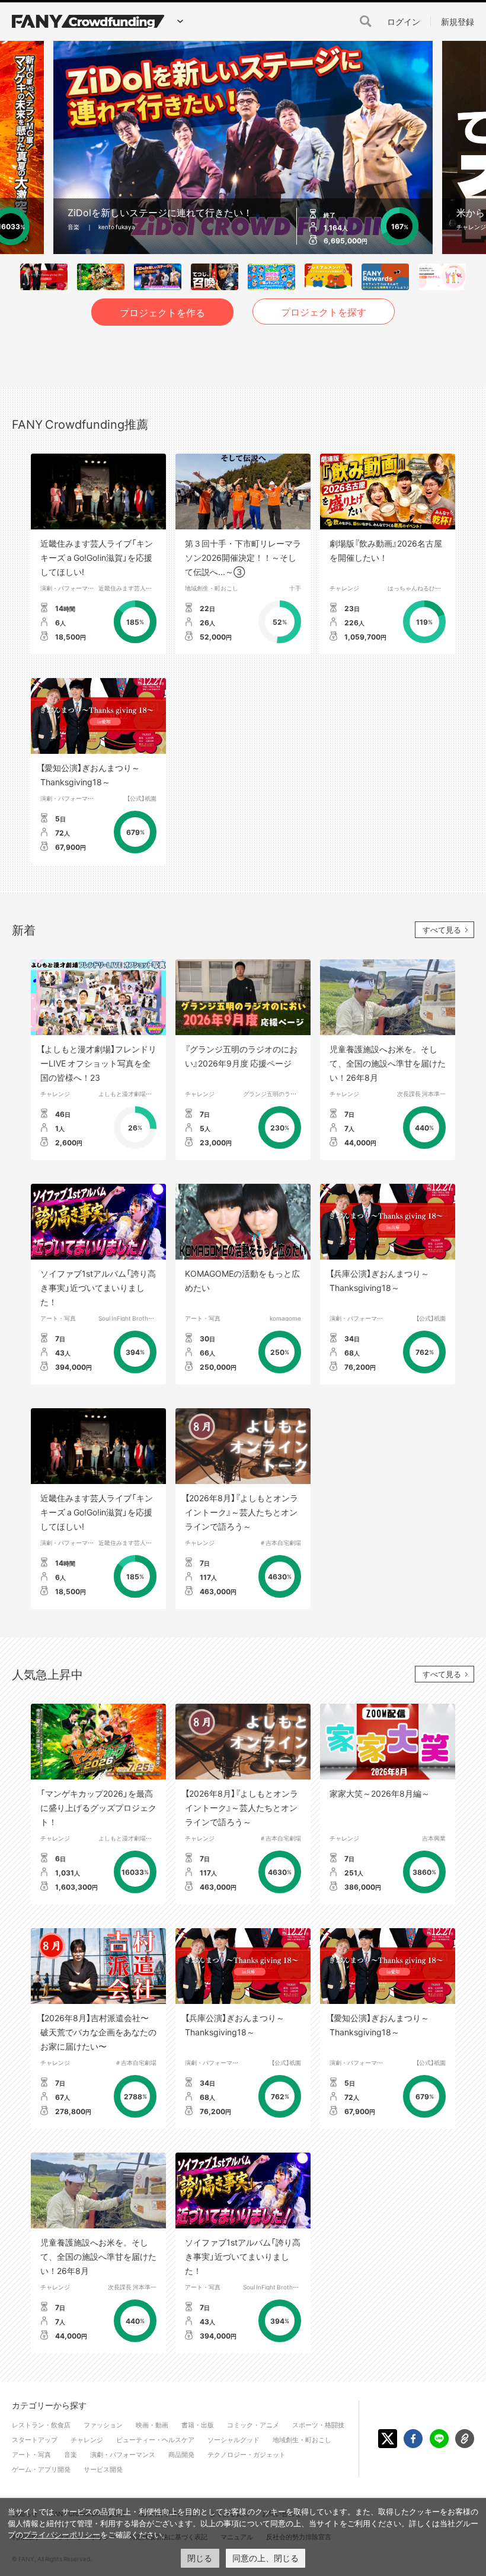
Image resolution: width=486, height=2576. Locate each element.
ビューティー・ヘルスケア (155, 2440)
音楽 (71, 2454)
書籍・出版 (198, 2425)
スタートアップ (35, 2440)
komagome (285, 1318)
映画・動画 (152, 2425)
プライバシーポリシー (62, 2535)
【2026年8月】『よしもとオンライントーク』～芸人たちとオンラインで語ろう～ (242, 1512)
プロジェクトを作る (162, 312)
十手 (295, 588)
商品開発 (181, 2454)
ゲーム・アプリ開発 (41, 2469)
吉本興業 (434, 1838)
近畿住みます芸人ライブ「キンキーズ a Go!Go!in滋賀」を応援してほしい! (97, 557)
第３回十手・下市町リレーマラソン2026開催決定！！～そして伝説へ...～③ (243, 557)
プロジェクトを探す (324, 311)
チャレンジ (344, 588)
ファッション (103, 2425)
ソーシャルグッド (234, 2440)
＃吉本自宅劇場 (280, 1542)
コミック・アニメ (253, 2425)
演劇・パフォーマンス (70, 588)
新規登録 (458, 21)
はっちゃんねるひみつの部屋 (426, 588)
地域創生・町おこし (212, 588)
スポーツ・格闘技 (318, 2425)
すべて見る (442, 929)
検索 (366, 21)
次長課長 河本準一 (421, 1093)
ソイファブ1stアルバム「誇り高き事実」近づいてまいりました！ (98, 1287)
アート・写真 (58, 1318)
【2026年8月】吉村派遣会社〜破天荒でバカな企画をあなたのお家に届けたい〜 (98, 2032)
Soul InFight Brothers (128, 1318)
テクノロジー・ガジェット (247, 2454)
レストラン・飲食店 (41, 2425)
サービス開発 (103, 2469)
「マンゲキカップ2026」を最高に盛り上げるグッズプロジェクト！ (98, 1807)
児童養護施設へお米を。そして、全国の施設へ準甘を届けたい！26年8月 (388, 1063)
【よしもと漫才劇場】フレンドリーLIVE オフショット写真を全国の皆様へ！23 (98, 1063)
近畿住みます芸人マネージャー (140, 588)
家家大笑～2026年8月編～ (380, 1793)
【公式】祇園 (142, 798)
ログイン (404, 21)
